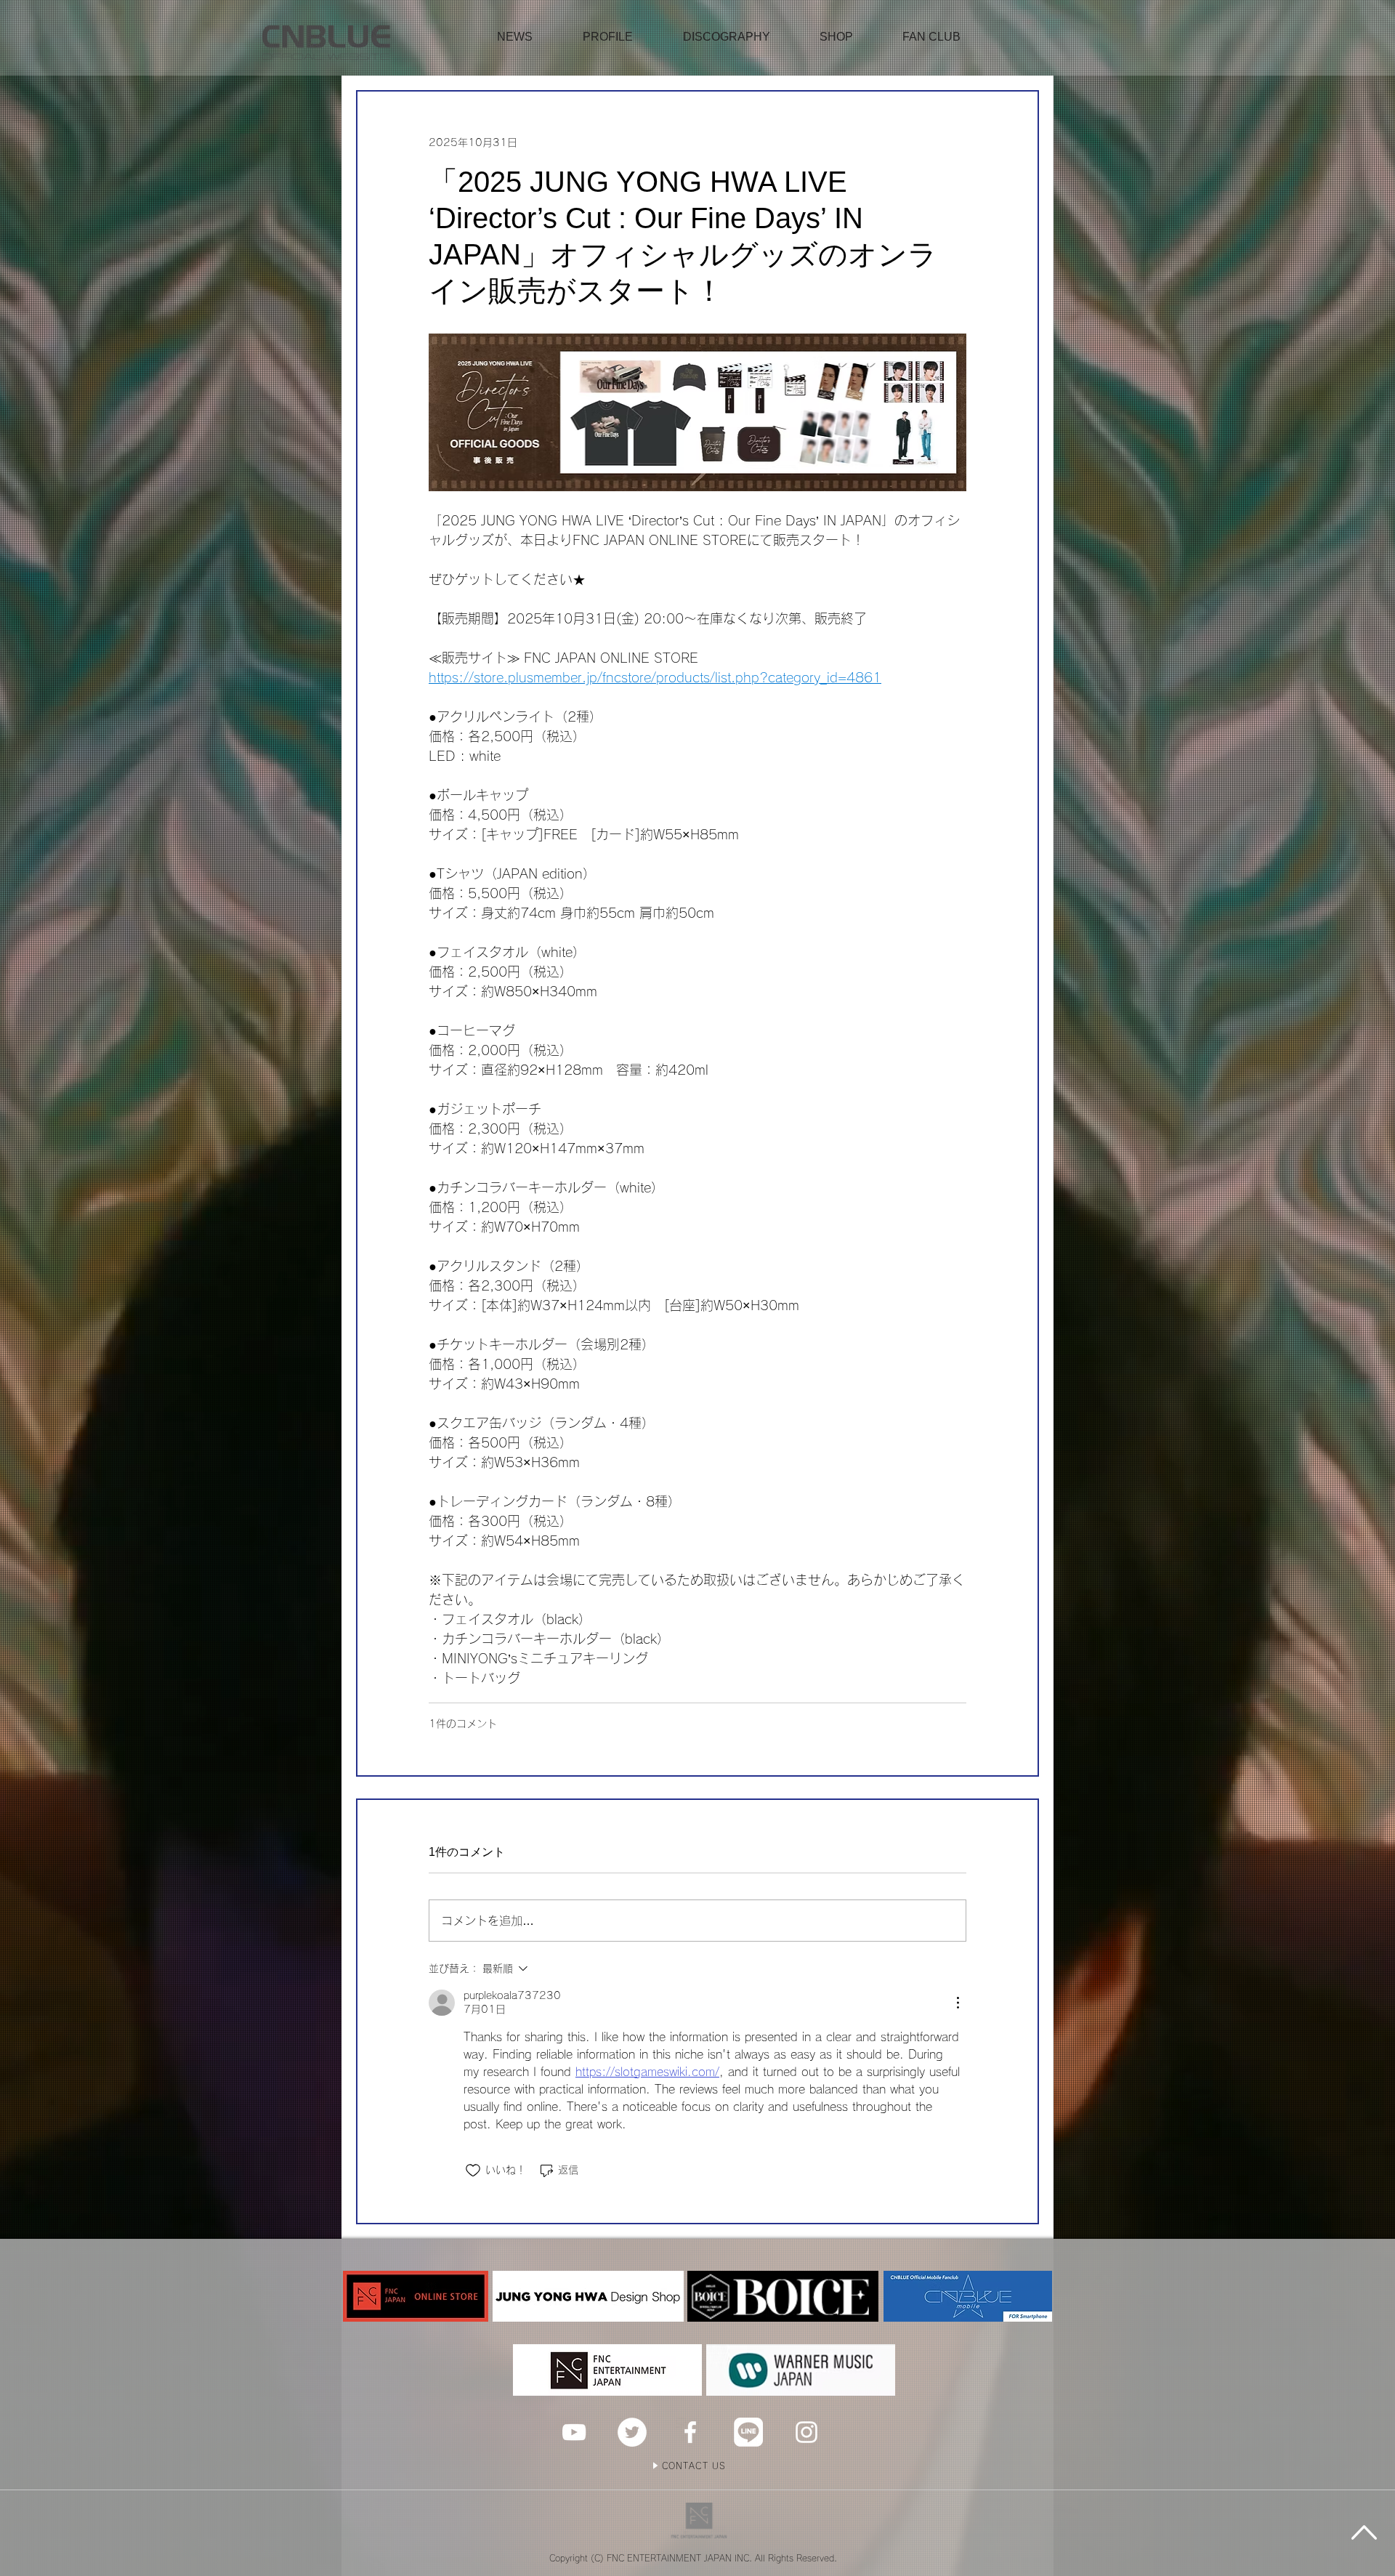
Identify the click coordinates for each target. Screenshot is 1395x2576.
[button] (836, 37)
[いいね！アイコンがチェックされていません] (473, 2171)
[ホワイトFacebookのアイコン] (690, 2432)
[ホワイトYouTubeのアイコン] (574, 2432)
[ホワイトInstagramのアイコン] (806, 2432)
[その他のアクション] (958, 2003)
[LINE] (748, 2432)
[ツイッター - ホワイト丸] (632, 2432)
